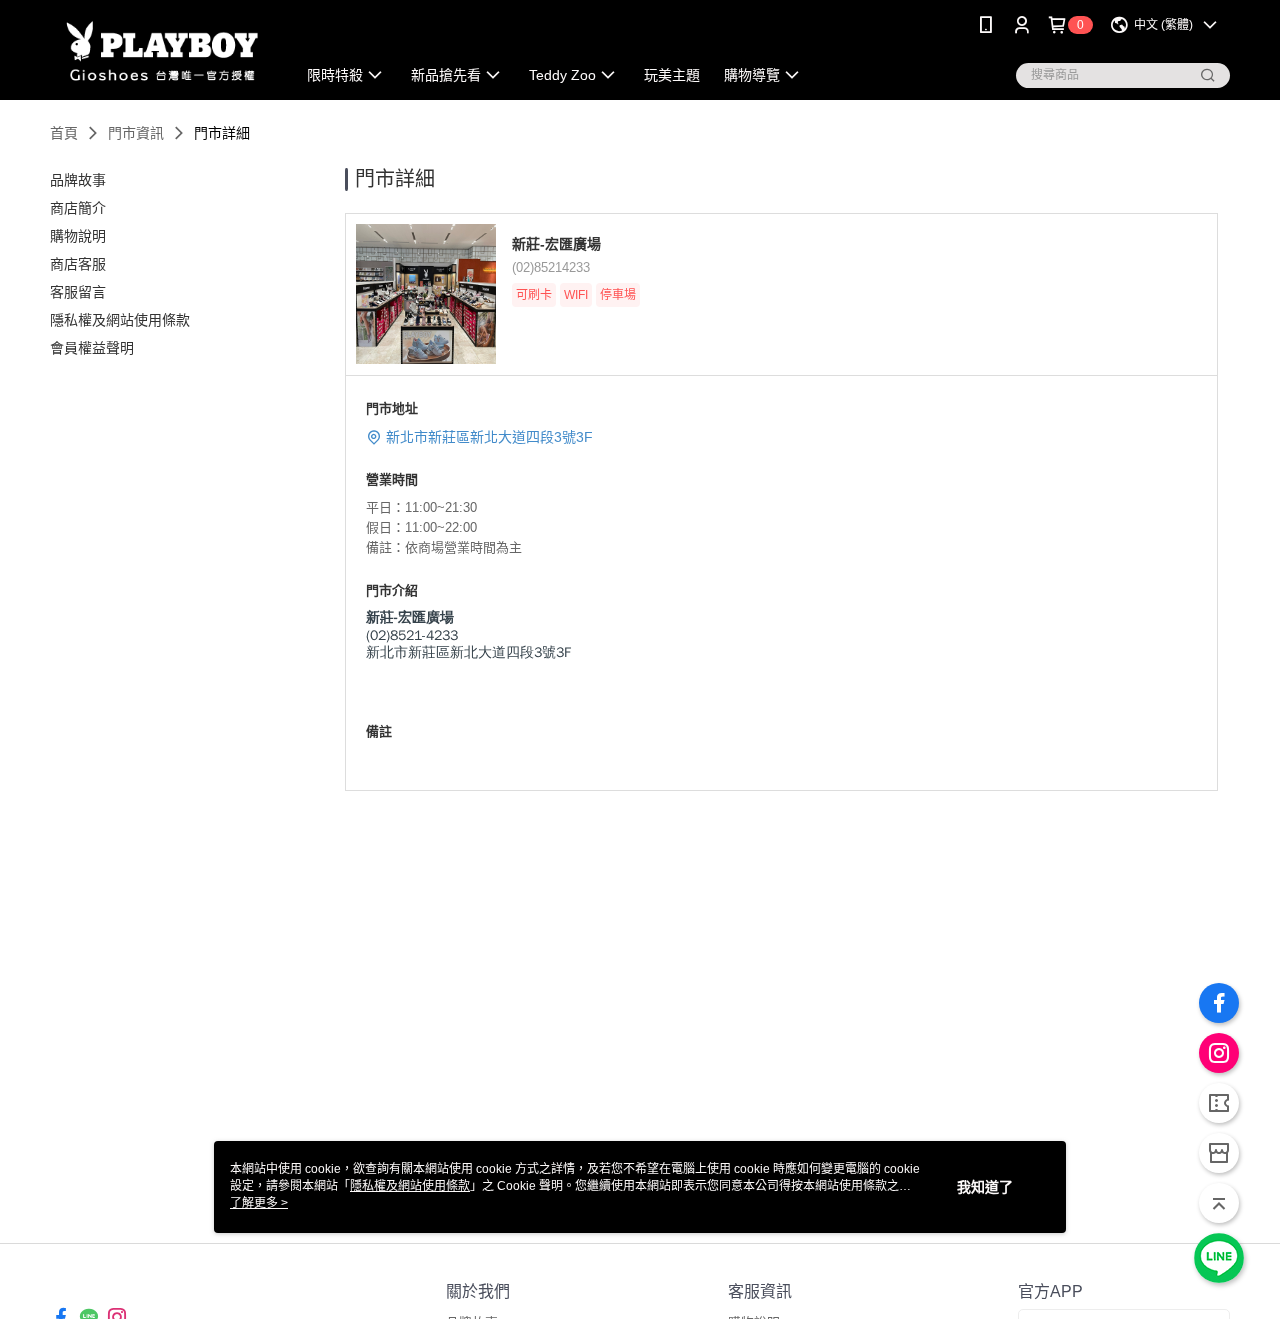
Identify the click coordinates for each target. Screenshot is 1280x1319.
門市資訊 (136, 133)
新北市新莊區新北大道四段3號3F (489, 437)
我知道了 (985, 1187)
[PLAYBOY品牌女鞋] (161, 52)
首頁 (64, 133)
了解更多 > (259, 1203)
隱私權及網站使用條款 (410, 1186)
